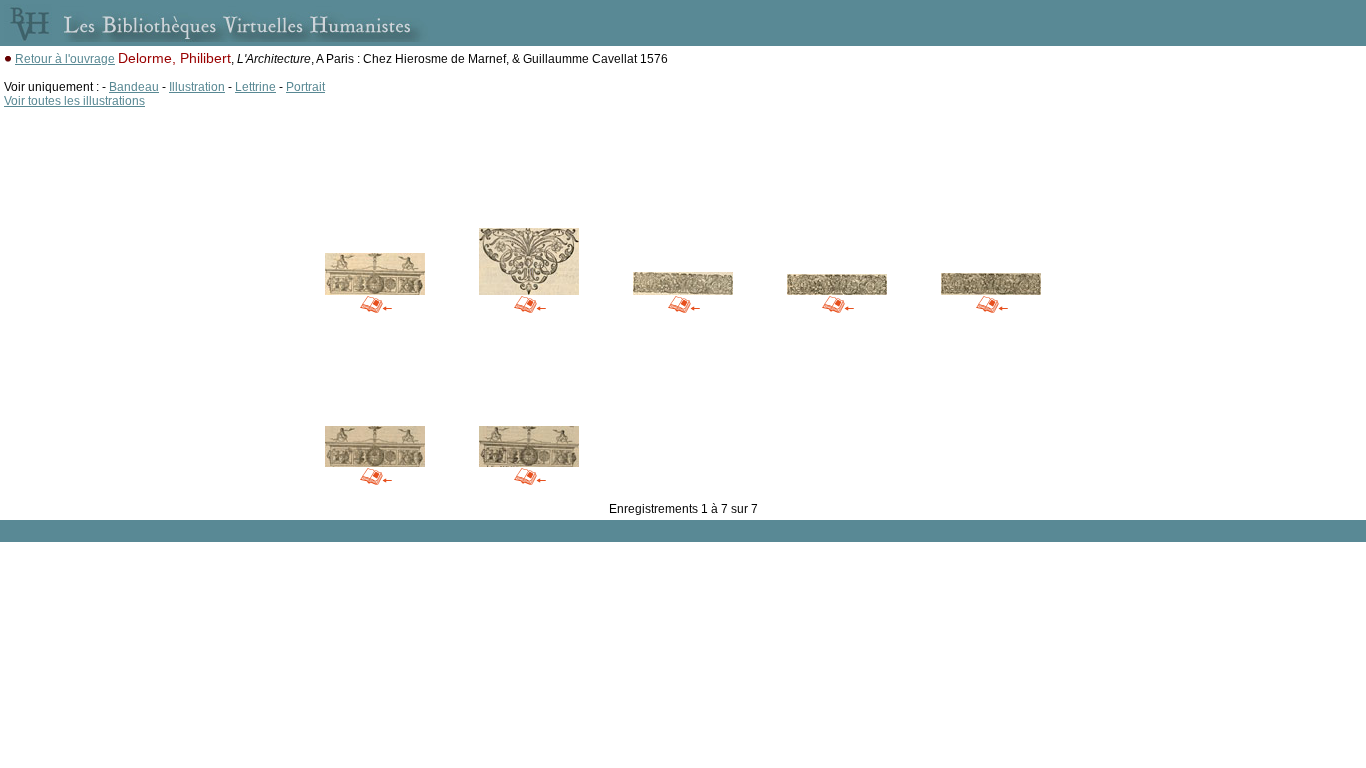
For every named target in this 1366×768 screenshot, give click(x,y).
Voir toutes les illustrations (74, 101)
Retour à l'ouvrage (65, 59)
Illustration (197, 87)
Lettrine (255, 87)
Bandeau (134, 87)
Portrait (305, 87)
